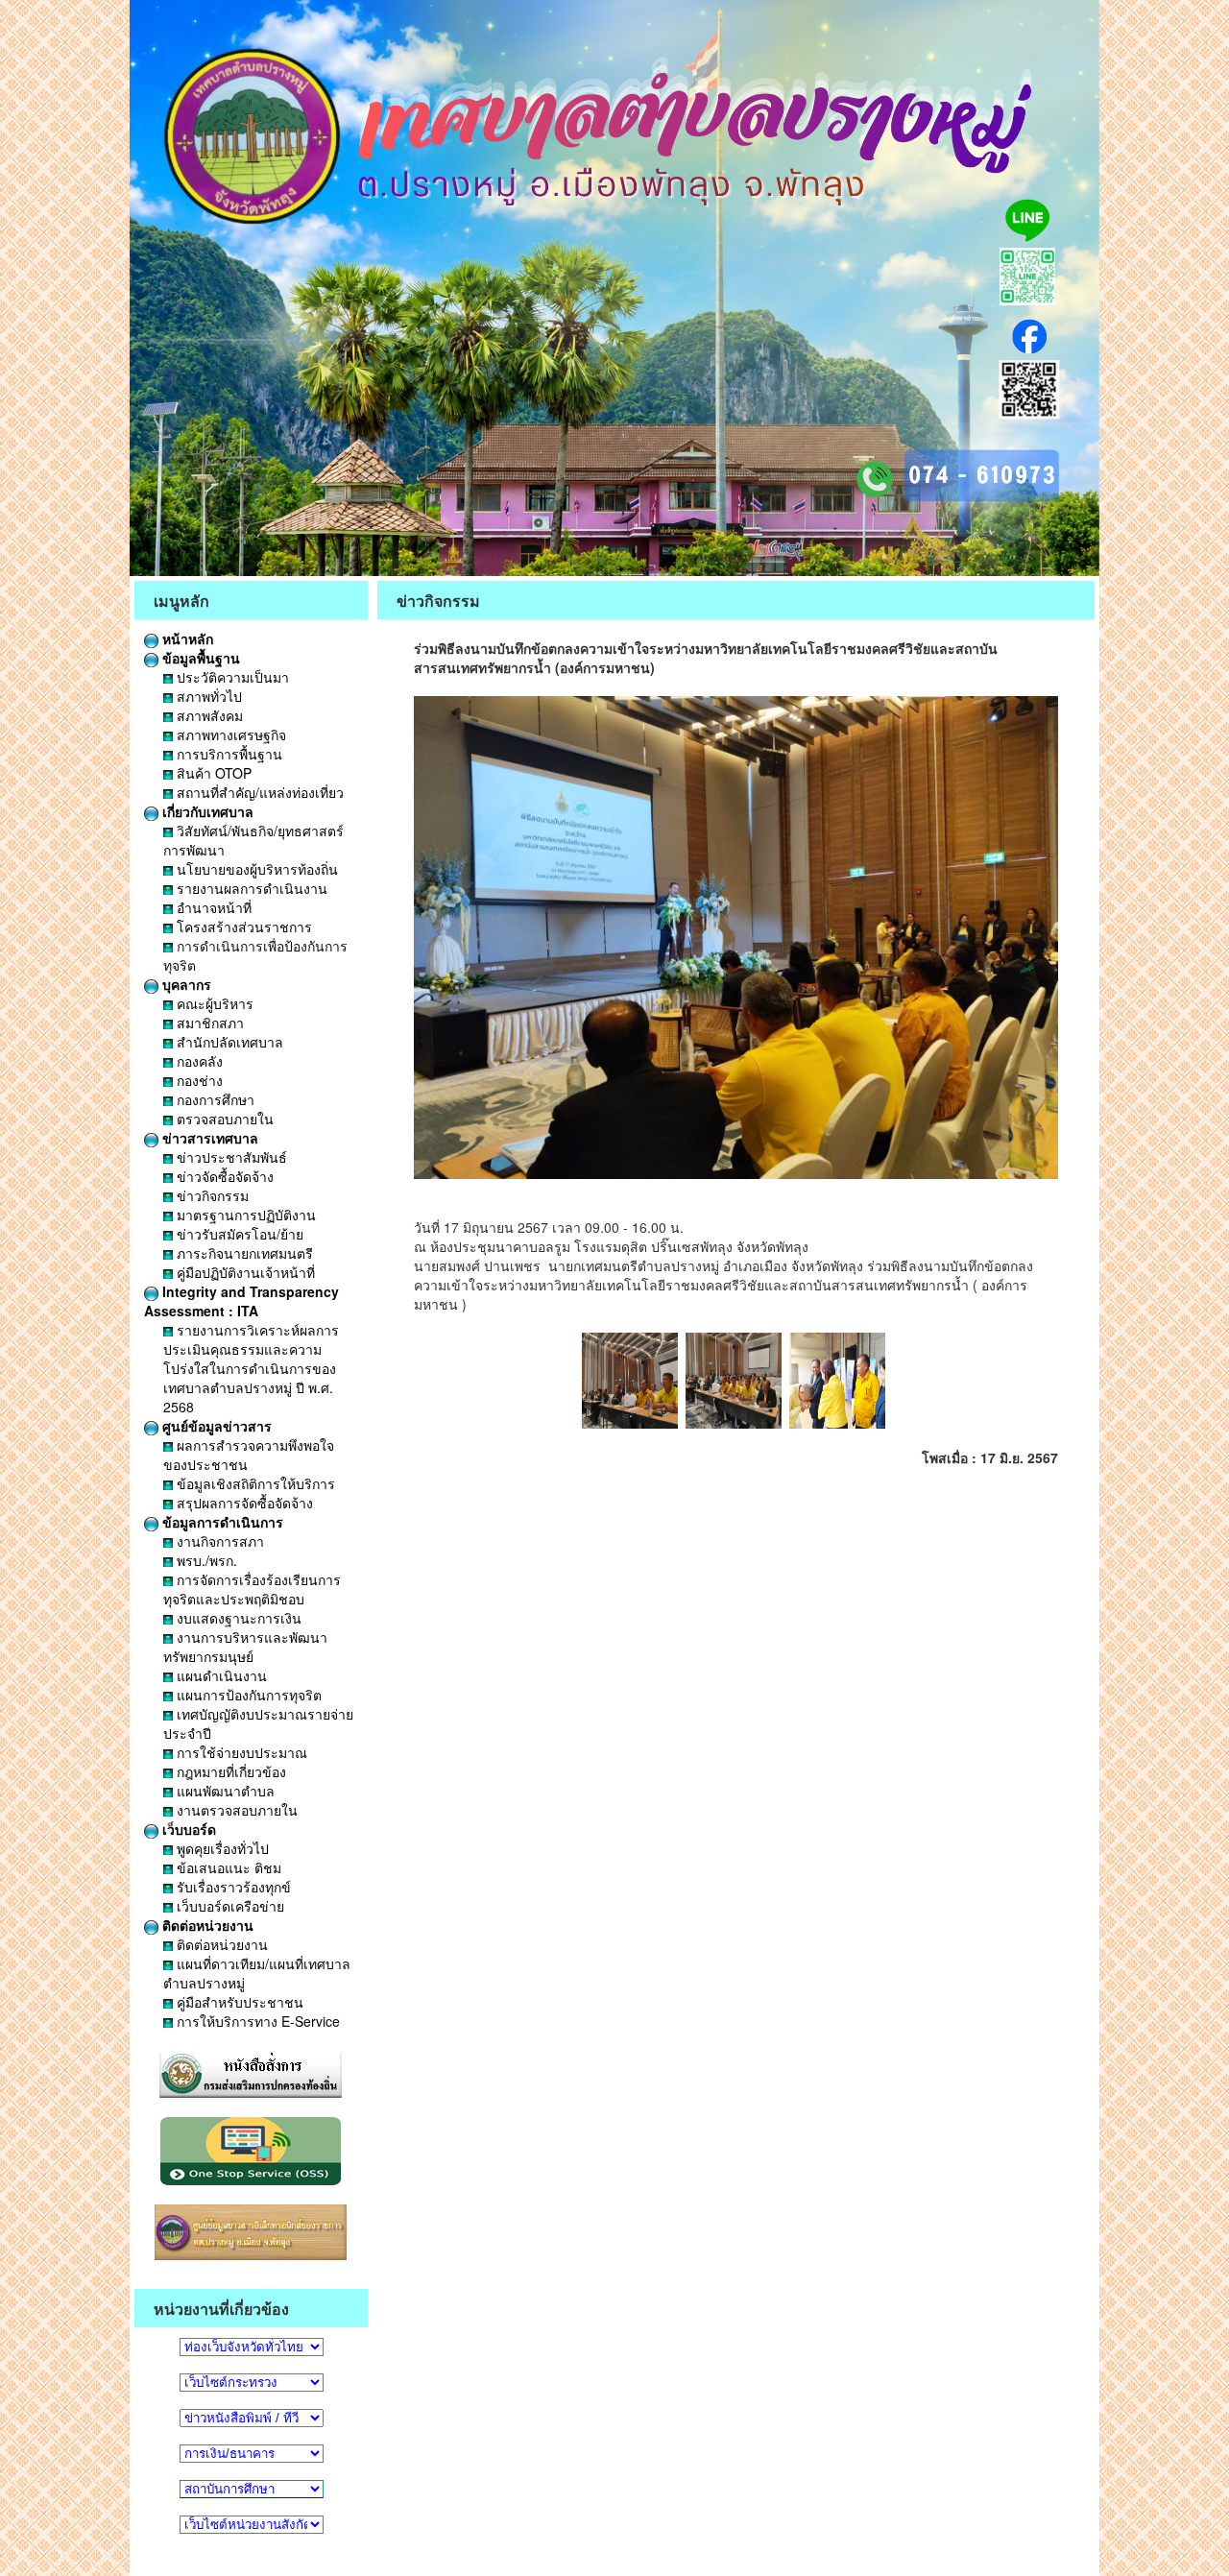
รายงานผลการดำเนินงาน (250, 888)
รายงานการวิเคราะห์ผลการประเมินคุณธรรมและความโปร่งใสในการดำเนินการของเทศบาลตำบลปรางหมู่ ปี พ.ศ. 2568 (251, 1368)
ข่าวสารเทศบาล (208, 1138)
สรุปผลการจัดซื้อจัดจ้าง (243, 1503)
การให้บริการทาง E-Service (256, 2021)
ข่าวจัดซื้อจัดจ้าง (223, 1176)
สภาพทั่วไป (207, 696)
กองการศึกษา (214, 1099)
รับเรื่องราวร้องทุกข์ (232, 1887)
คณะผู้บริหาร (213, 1003)
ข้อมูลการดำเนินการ (221, 1522)
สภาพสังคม (208, 715)
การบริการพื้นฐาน (228, 754)
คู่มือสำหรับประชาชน (238, 2002)
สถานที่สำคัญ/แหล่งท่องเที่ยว (258, 792)
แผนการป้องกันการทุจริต (247, 1695)
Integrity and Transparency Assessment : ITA (241, 1301)
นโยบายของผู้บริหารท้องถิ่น (255, 869)
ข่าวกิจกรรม (211, 1195)
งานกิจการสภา (218, 1541)
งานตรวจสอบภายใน (235, 1810)
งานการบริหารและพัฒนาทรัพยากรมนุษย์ (245, 1647)
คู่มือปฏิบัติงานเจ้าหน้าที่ (244, 1272)
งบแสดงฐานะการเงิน (237, 1618)
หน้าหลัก (186, 638)
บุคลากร (185, 984)
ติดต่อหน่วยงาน (206, 1925)
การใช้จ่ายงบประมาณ (240, 1752)
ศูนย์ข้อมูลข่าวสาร (215, 1426)
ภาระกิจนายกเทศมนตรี (243, 1253)
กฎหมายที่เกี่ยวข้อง (229, 1771)
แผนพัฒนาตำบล (224, 1791)
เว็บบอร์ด (187, 1829)
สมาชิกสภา (208, 1023)
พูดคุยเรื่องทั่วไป (221, 1848)
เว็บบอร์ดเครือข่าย (229, 1906)
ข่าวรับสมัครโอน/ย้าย (238, 1234)
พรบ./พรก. (205, 1560)
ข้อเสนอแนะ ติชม (227, 1867)
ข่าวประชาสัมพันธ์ (230, 1157)
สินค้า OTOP (212, 773)
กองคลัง (198, 1061)
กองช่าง (198, 1080)
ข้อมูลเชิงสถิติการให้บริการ (254, 1483)
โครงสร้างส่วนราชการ (242, 927)
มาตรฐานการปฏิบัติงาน (244, 1215)
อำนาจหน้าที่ (212, 907)
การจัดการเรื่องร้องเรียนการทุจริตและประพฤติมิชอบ (252, 1589)
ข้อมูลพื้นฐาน (199, 658)
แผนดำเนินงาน (220, 1675)
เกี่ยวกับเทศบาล (206, 811)
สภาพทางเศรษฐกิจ (229, 734)
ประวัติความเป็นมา (231, 677)
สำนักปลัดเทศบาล (228, 1042)
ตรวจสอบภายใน (223, 1119)
